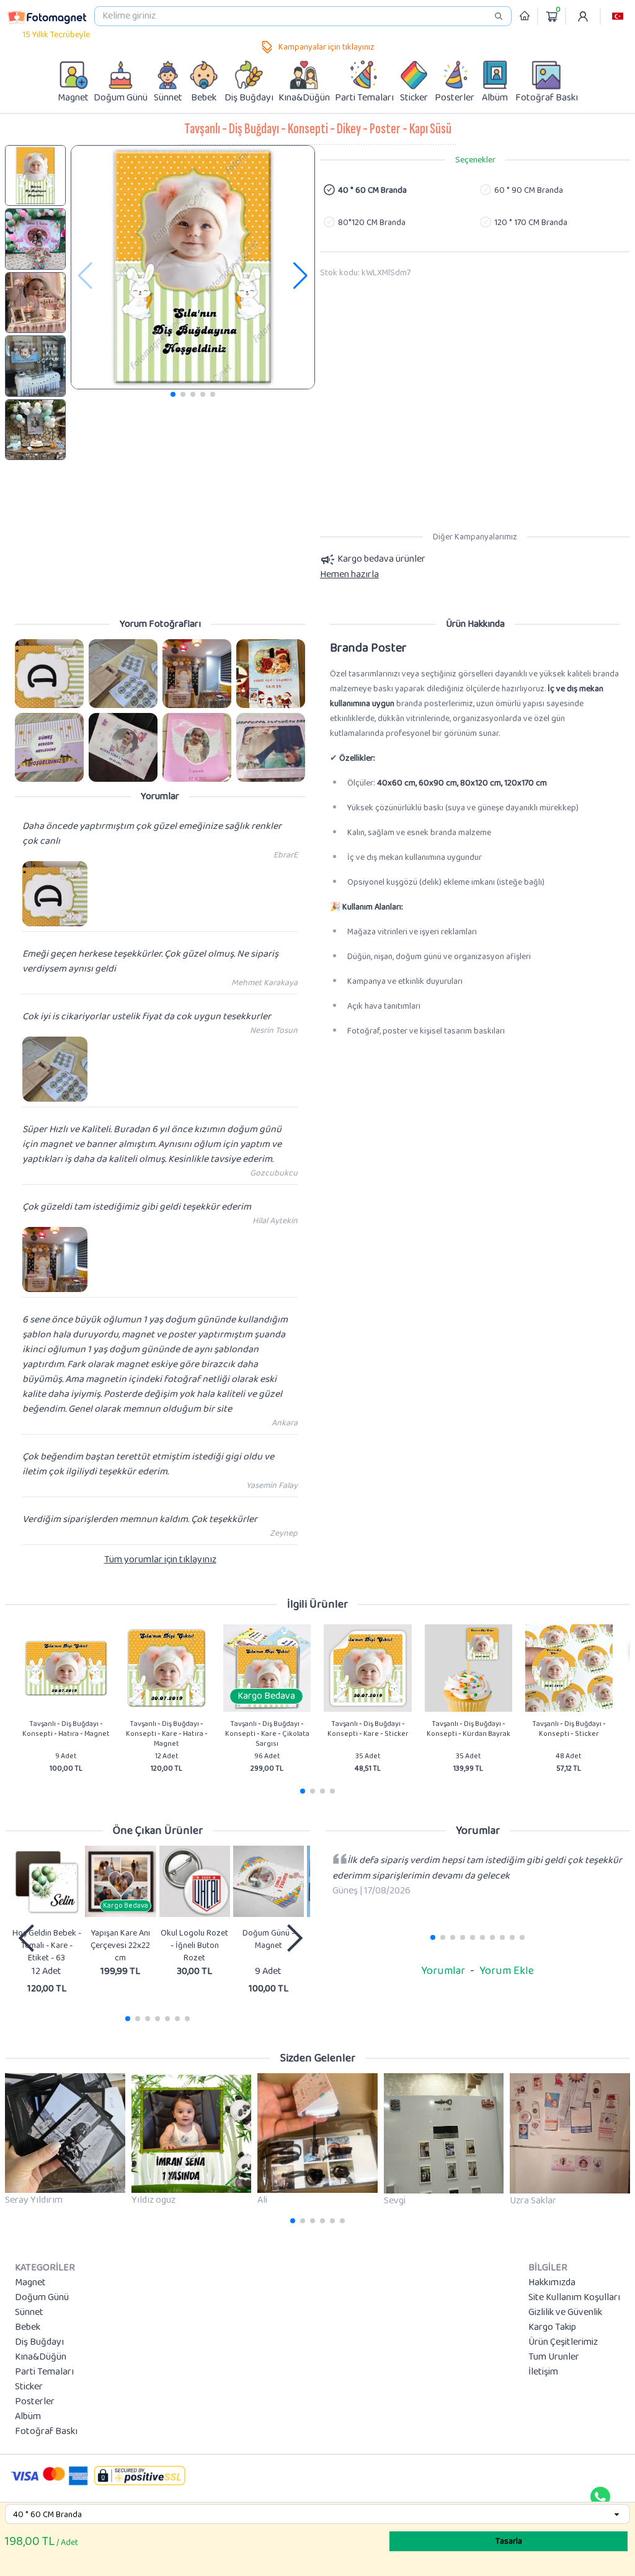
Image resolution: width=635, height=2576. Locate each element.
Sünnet (29, 2313)
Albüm (28, 2417)
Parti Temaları (44, 2372)
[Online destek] (600, 2497)
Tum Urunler (554, 2357)
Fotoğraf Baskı (46, 2432)
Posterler (35, 2402)
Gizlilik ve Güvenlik (565, 2313)
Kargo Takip (552, 2327)
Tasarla (509, 2541)
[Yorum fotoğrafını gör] (49, 674)
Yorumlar (443, 1971)
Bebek (28, 2327)
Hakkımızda (552, 2283)
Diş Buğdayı (39, 2342)
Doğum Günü (42, 2298)
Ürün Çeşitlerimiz (563, 2342)
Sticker (29, 2387)
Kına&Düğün (41, 2357)
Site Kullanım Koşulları (574, 2298)
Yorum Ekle (507, 1971)
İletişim (543, 2372)
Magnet (30, 2283)
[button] (618, 16)
